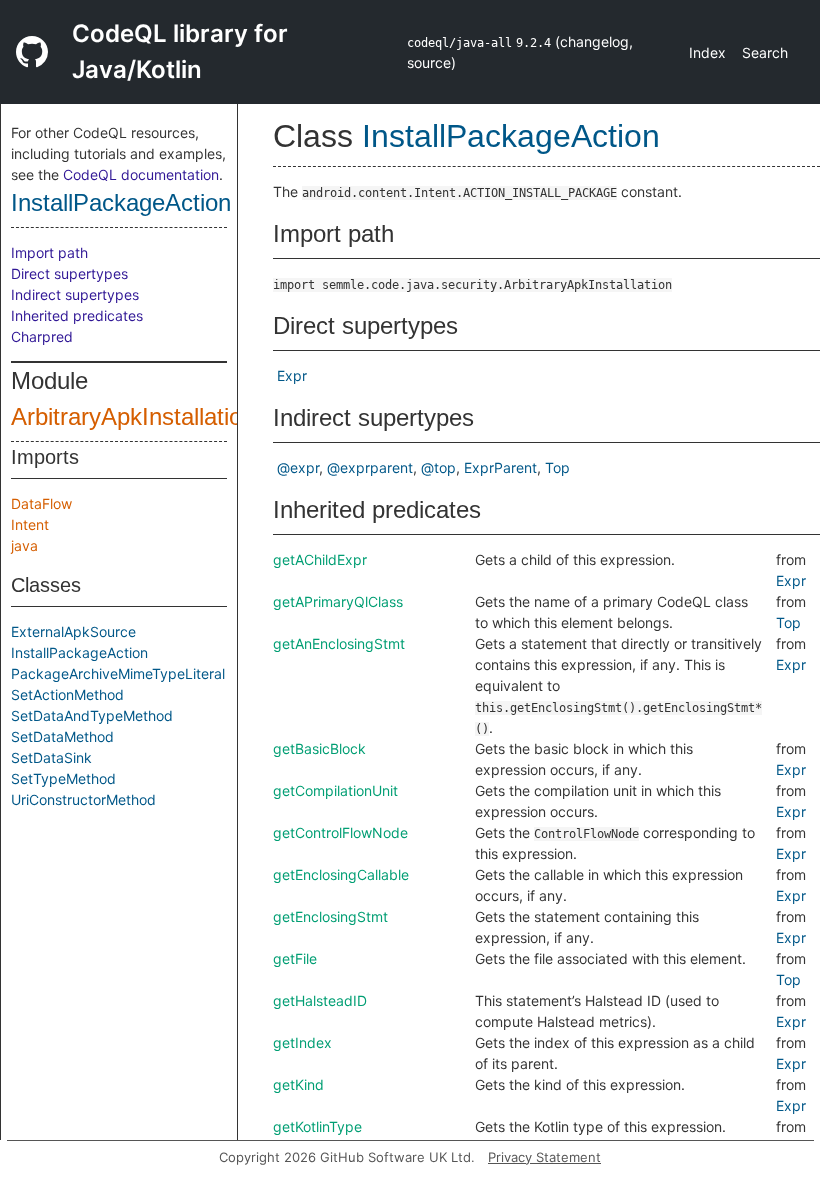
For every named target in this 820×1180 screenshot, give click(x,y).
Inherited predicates (77, 315)
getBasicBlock (319, 748)
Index (707, 52)
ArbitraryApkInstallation (133, 416)
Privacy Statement (544, 1157)
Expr (292, 375)
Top (557, 467)
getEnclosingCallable (341, 874)
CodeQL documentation (141, 174)
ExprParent (500, 467)
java (24, 545)
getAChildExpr (320, 559)
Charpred (42, 336)
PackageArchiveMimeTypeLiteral (118, 673)
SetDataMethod (62, 736)
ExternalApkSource (73, 631)
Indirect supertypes (75, 294)
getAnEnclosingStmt (339, 643)
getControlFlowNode (340, 832)
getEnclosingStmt (330, 916)
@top (438, 467)
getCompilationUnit (335, 790)
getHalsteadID (320, 1000)
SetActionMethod (67, 694)
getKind (298, 1084)
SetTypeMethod (63, 778)
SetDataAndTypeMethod (92, 715)
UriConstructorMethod (83, 799)
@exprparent (370, 467)
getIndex (302, 1042)
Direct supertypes (69, 273)
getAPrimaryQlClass (338, 601)
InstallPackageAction (121, 202)
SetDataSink (51, 757)
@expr (298, 467)
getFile (295, 958)
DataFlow (41, 503)
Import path (49, 252)
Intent (30, 524)
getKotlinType (317, 1126)
